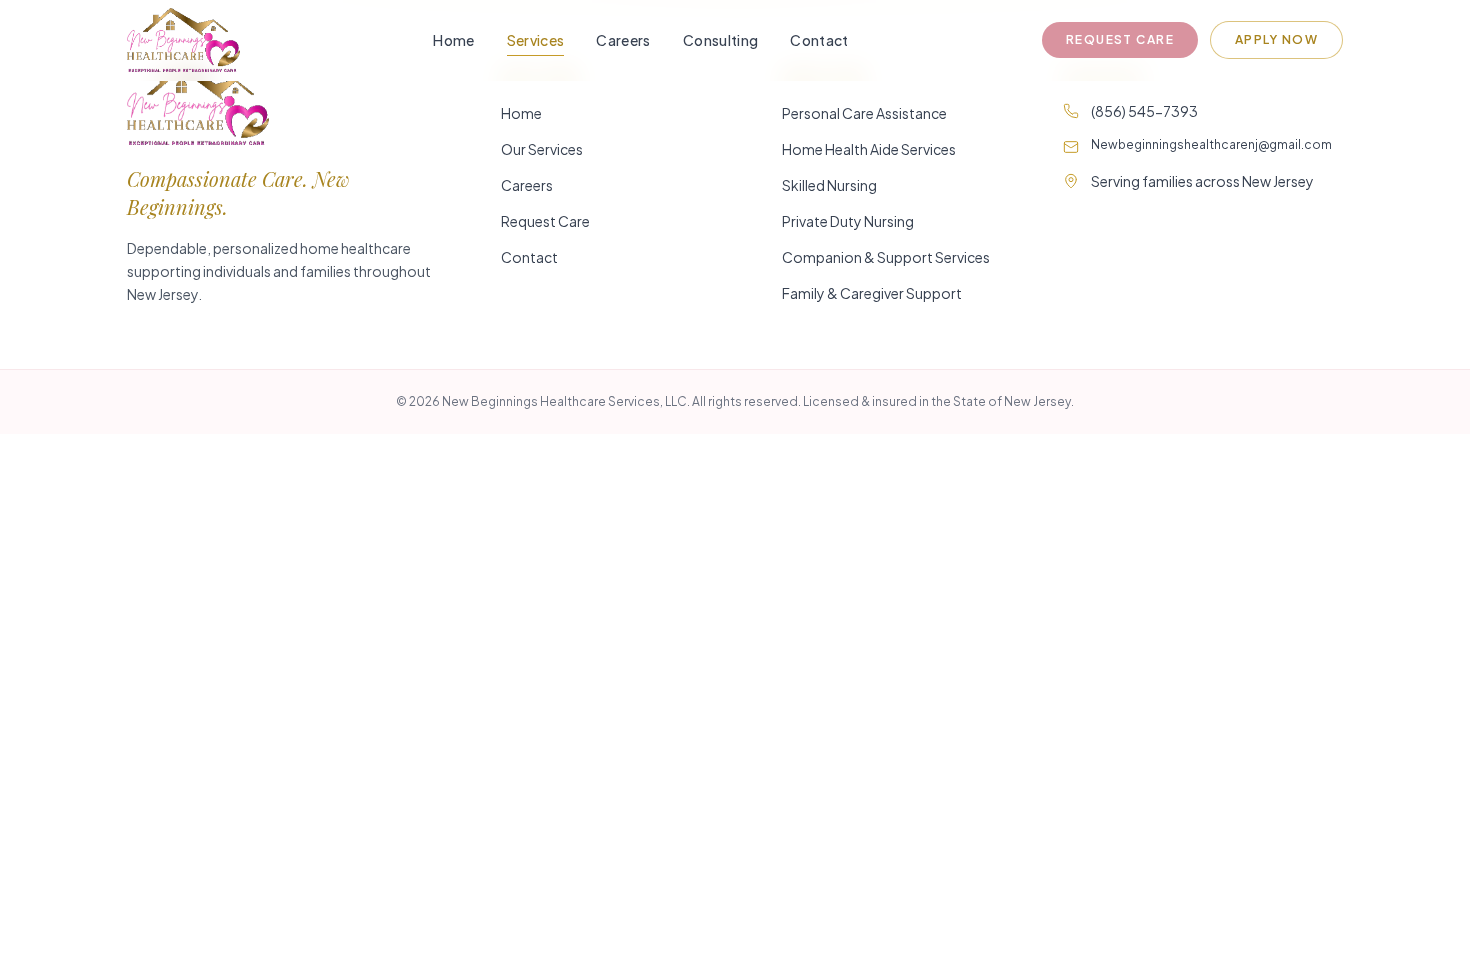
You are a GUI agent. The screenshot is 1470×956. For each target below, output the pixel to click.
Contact (819, 40)
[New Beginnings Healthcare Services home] (183, 40)
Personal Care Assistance (864, 113)
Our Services (542, 149)
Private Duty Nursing (848, 221)
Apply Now (1276, 39)
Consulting (721, 40)
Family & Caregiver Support (872, 293)
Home (453, 40)
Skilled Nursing (829, 185)
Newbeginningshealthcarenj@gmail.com (1211, 144)
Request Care (1120, 39)
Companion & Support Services (886, 257)
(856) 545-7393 (1144, 111)
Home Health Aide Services (869, 149)
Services (536, 40)
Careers (623, 40)
